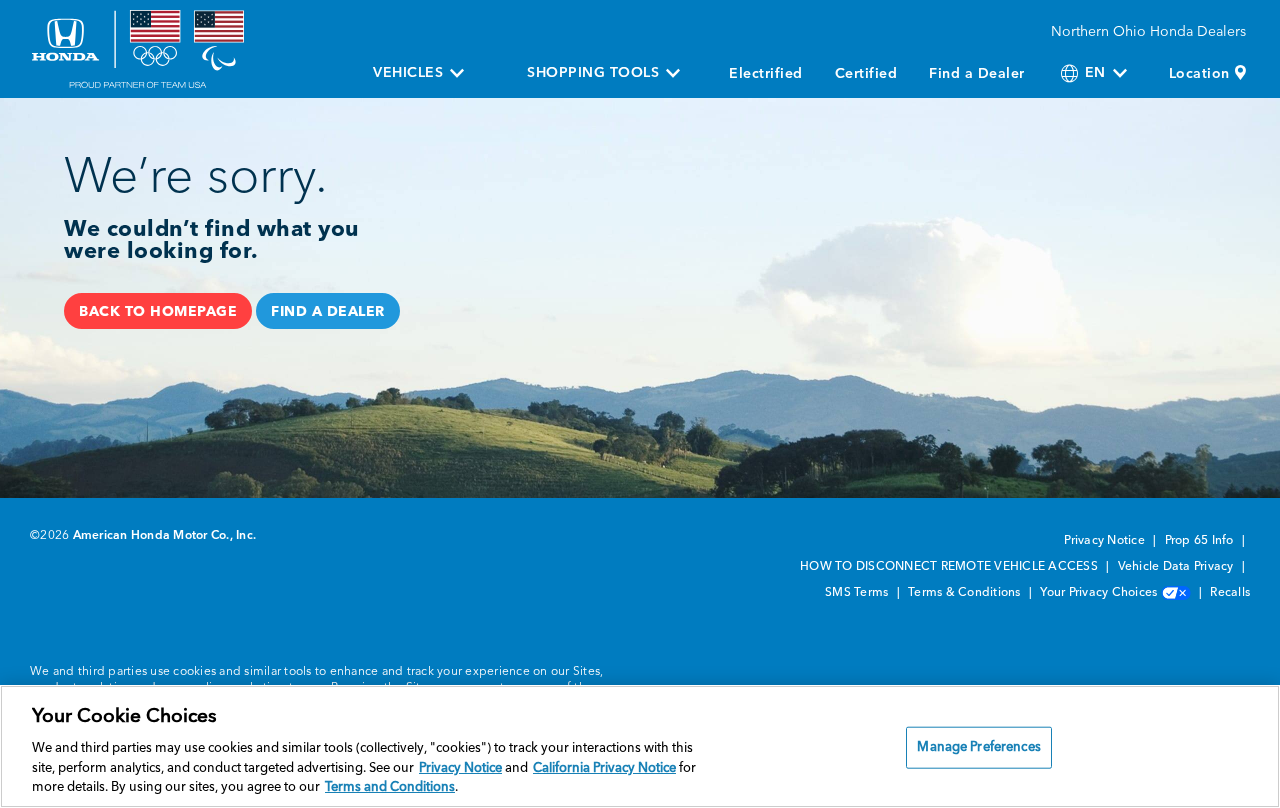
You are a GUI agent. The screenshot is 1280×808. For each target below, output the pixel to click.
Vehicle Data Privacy (1177, 567)
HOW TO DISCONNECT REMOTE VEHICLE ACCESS (950, 567)
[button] (158, 311)
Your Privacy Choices (1100, 593)
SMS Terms (858, 593)
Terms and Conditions (390, 787)
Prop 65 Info (1201, 541)
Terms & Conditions (966, 593)
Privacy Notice (1106, 541)
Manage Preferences (978, 747)
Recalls (1230, 593)
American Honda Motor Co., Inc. (165, 536)
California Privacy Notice (604, 768)
